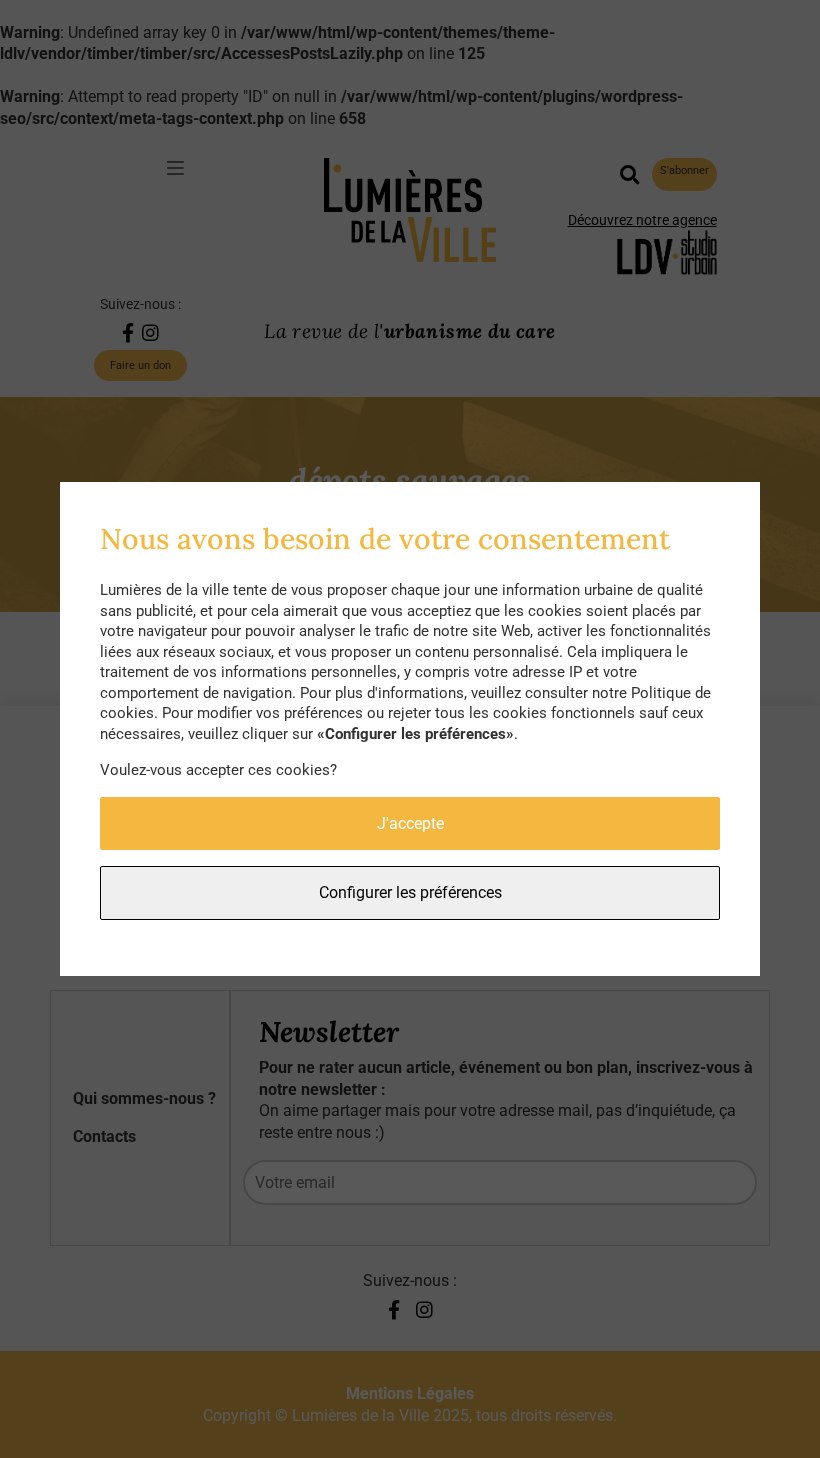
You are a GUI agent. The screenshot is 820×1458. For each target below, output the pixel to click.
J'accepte (410, 823)
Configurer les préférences (410, 892)
